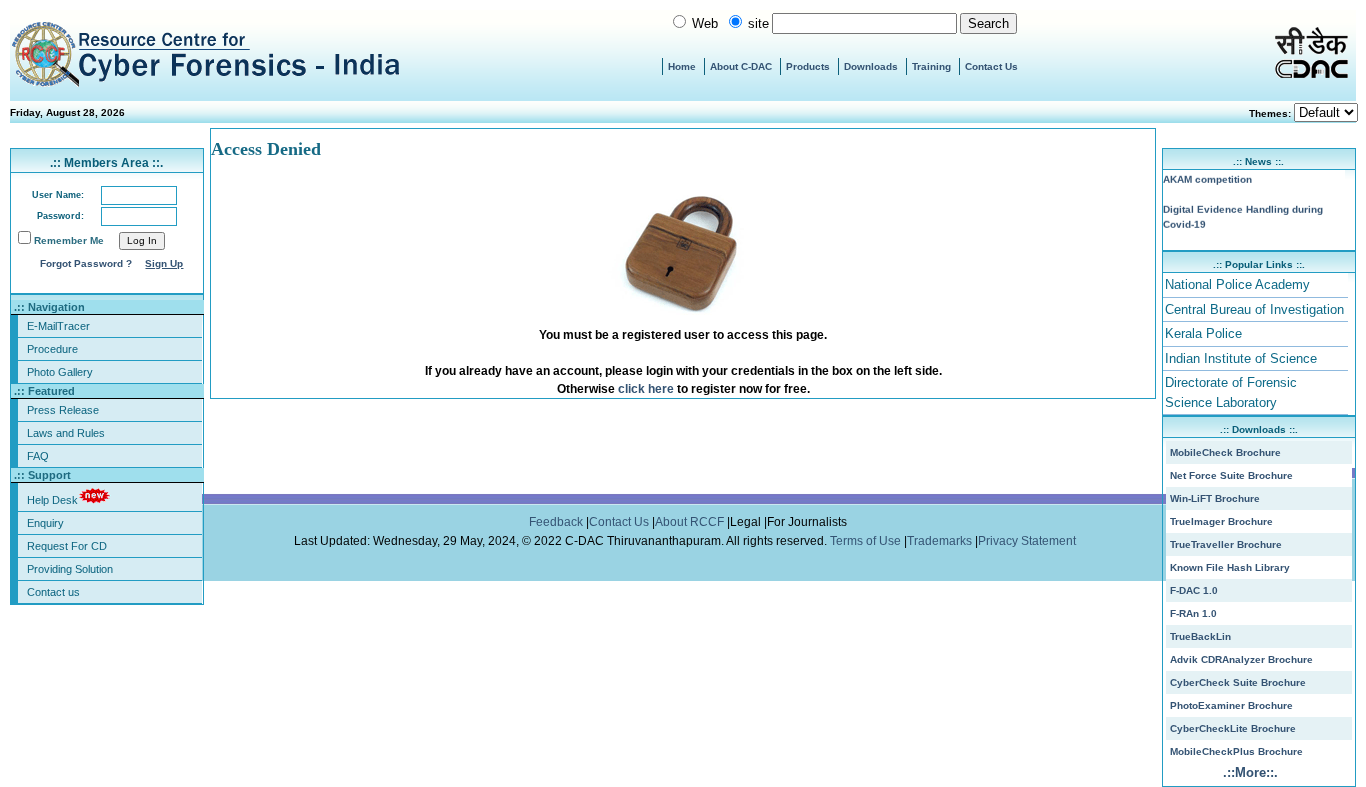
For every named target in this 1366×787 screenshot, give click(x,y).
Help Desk (52, 500)
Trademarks (941, 541)
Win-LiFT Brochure (1215, 498)
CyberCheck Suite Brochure (1238, 682)
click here (646, 389)
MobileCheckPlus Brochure (1236, 751)
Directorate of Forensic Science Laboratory (1231, 392)
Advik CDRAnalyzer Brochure (1241, 659)
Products (808, 66)
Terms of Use (867, 541)
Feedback (557, 522)
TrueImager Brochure (1221, 521)
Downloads (871, 66)
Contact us (53, 592)
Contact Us (991, 66)
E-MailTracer (58, 326)
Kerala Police (1203, 333)
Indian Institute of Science (1241, 358)
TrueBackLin (1200, 636)
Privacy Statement (1028, 541)
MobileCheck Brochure (1225, 452)
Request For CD (67, 546)
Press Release (63, 410)
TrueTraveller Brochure (1226, 544)
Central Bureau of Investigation (1254, 309)
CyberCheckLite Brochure (1233, 728)
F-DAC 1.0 (1194, 590)
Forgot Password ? (86, 263)
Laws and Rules (66, 433)
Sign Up (164, 263)
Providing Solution (70, 569)
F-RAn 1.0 (1193, 613)
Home (682, 66)
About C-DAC (741, 66)
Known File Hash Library (1230, 567)
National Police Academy (1237, 284)
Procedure (52, 349)
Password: (60, 216)
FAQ (38, 456)
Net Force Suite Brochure (1231, 475)
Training (931, 66)
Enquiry (45, 523)
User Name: (58, 195)
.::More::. (1250, 772)
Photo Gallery (60, 372)
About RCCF (689, 522)
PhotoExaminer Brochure (1231, 705)
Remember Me (69, 240)
